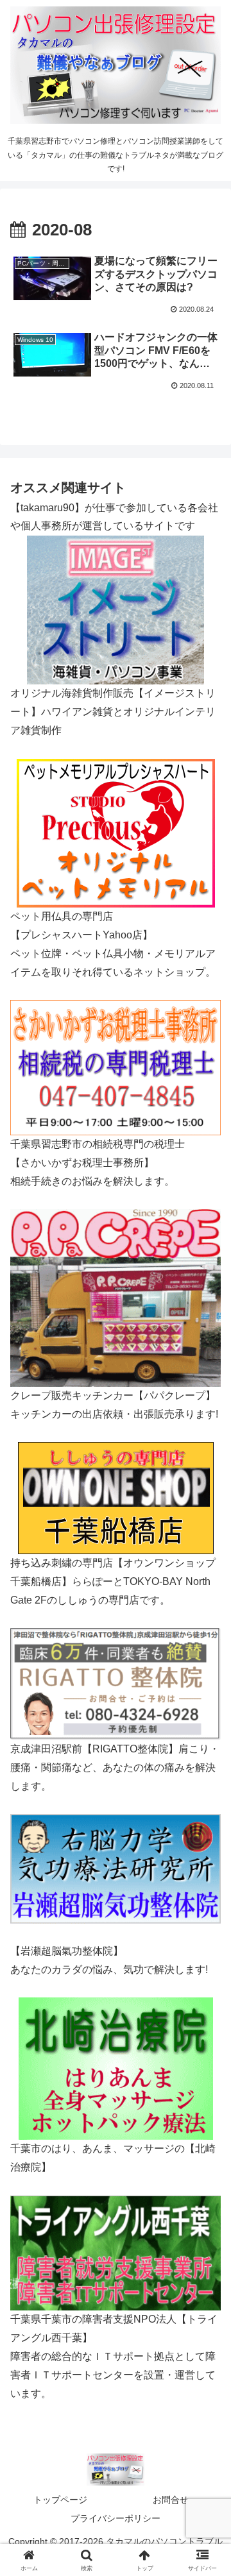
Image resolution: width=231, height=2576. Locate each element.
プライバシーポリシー (116, 2518)
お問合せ (171, 2500)
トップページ (60, 2500)
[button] (206, 1919)
